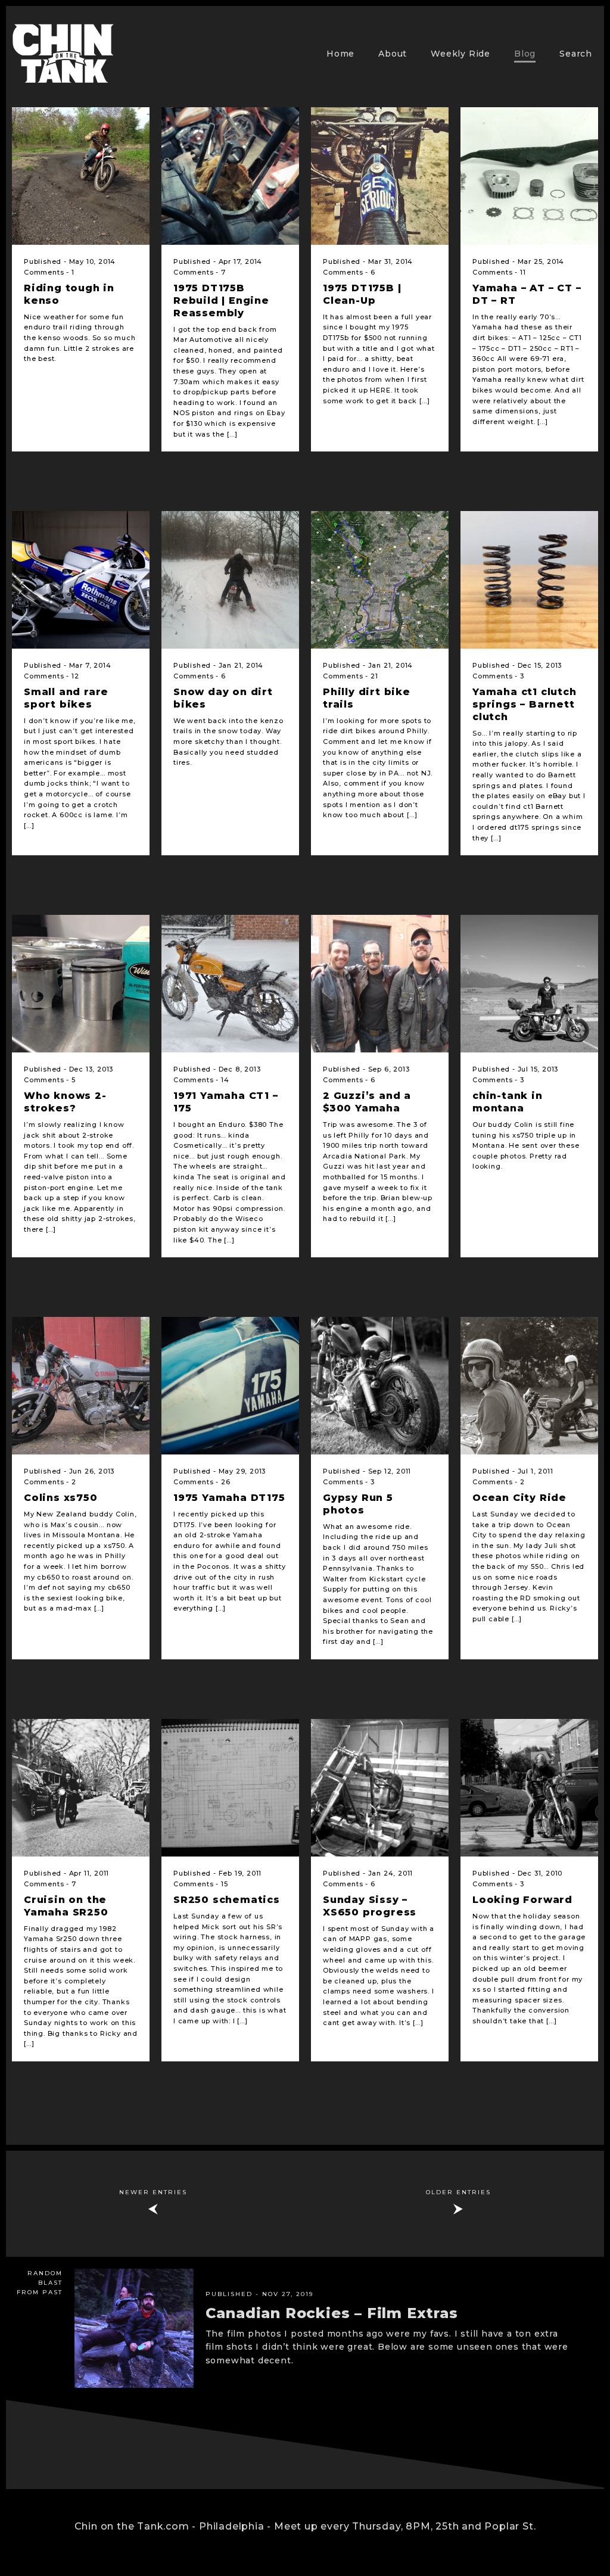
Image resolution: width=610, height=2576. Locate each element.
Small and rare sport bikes (66, 698)
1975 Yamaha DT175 (229, 1498)
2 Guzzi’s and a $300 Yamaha (367, 1102)
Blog (525, 54)
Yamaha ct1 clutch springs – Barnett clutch (525, 704)
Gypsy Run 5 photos (358, 1504)
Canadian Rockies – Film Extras (332, 2313)
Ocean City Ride (519, 1498)
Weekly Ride (460, 54)
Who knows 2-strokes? (65, 1102)
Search (576, 54)
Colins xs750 (61, 1498)
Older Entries (458, 2192)
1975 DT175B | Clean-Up (362, 294)
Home (340, 54)
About (393, 54)
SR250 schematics (227, 1900)
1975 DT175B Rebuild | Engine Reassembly (221, 300)
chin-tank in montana (508, 1102)
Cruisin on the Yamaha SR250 (66, 1906)
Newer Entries (153, 2192)
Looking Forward (522, 1900)
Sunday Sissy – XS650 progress (370, 1906)
